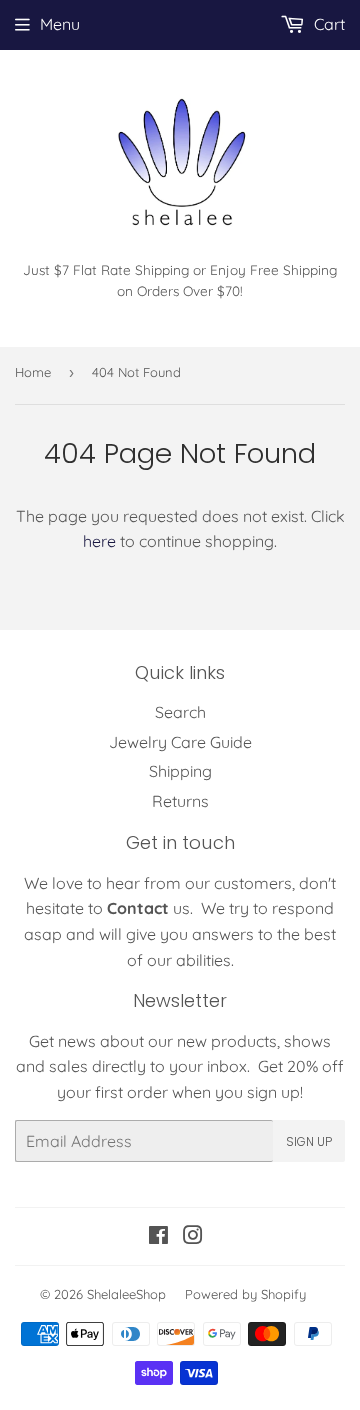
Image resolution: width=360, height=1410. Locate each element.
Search (180, 712)
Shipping (180, 771)
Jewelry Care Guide (180, 742)
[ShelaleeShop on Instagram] (193, 1237)
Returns (180, 801)
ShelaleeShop (126, 1294)
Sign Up (309, 1141)
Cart (327, 24)
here (99, 541)
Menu (60, 24)
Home (33, 372)
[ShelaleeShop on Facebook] (158, 1237)
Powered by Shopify (245, 1294)
